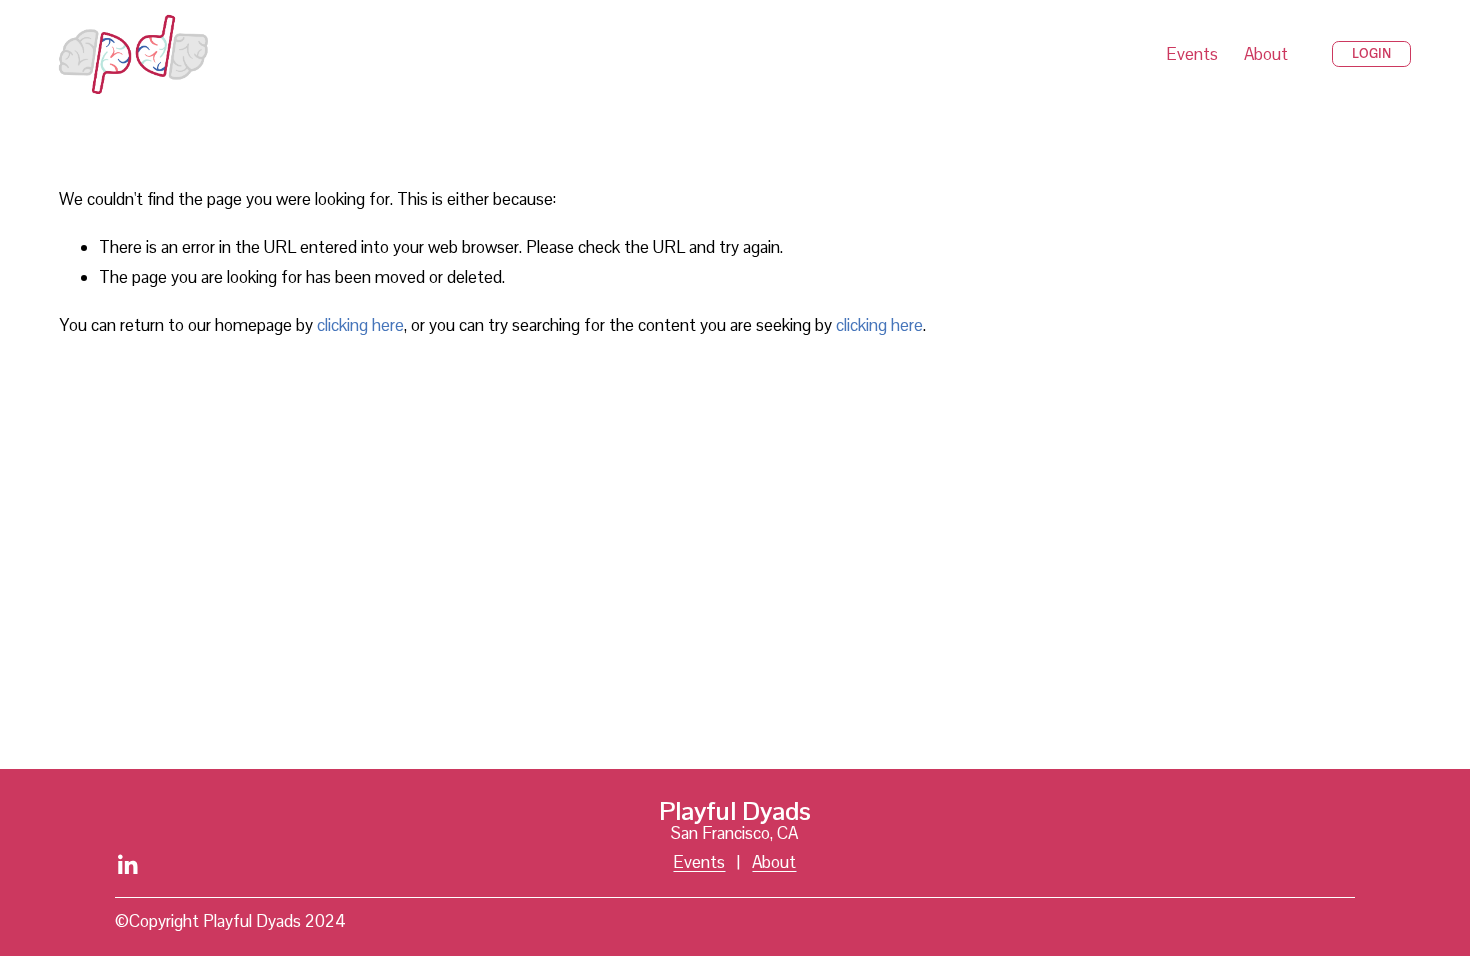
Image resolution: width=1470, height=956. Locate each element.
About (1266, 54)
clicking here (360, 325)
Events (1192, 54)
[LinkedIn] (127, 865)
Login (1371, 54)
